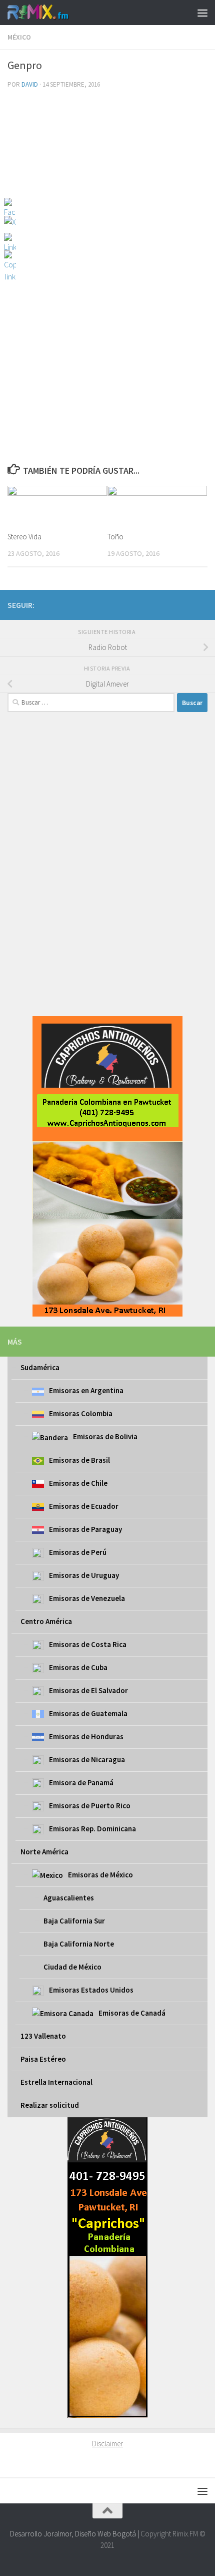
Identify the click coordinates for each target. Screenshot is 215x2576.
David (30, 84)
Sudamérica (40, 1367)
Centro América (46, 1621)
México (19, 37)
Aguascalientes (69, 1898)
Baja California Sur (74, 1921)
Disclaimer (107, 2444)
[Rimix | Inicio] (49, 13)
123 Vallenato (43, 2036)
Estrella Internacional (56, 2082)
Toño (115, 537)
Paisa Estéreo (43, 2059)
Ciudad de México (72, 1967)
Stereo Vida (24, 537)
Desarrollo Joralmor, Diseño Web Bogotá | (75, 2534)
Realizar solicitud (50, 2105)
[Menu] (202, 13)
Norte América (44, 1852)
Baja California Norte (79, 1944)
